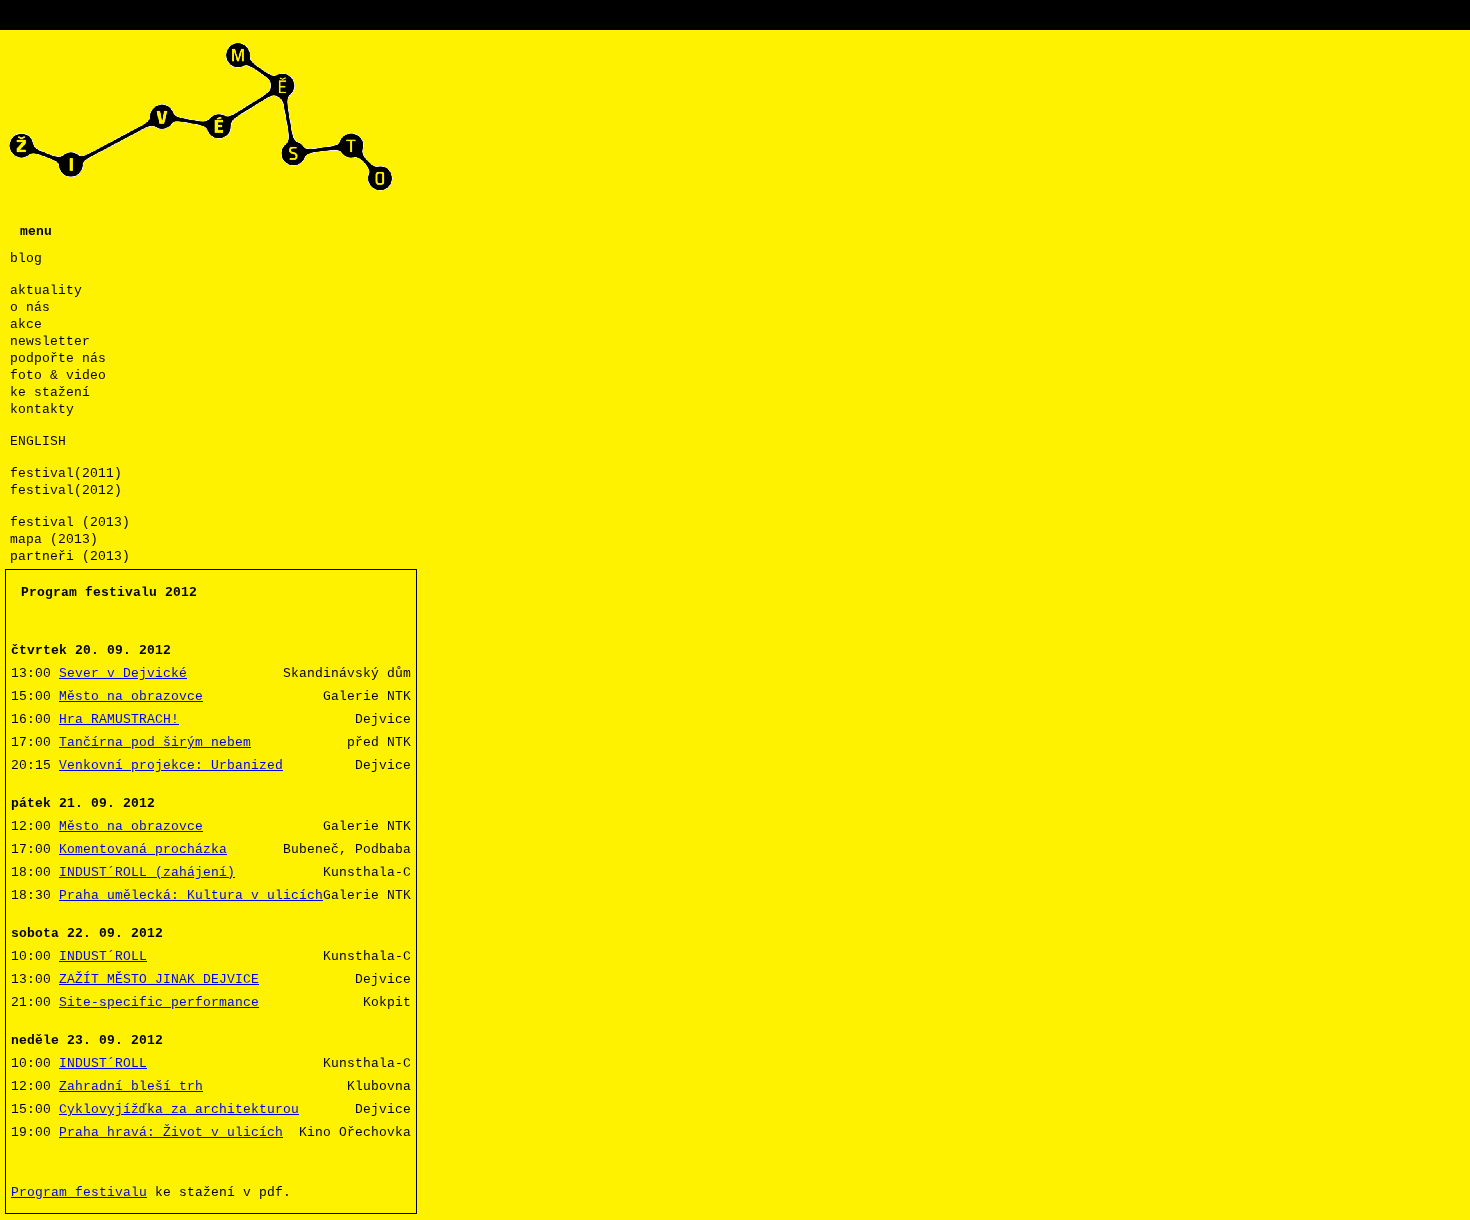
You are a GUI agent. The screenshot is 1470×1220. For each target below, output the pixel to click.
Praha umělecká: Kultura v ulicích (191, 895)
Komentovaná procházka (143, 849)
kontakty (42, 409)
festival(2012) (66, 490)
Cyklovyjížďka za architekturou (179, 1109)
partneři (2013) (70, 556)
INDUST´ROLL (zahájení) (147, 872)
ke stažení (50, 392)
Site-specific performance (159, 1002)
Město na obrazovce (131, 696)
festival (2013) (70, 522)
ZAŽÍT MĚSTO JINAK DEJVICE (159, 979)
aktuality (46, 290)
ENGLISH (38, 441)
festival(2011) (66, 473)
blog (26, 258)
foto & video (58, 375)
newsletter (50, 341)
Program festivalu (79, 1192)
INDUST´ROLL (103, 956)
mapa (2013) (54, 539)
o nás (30, 307)
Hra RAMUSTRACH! (119, 719)
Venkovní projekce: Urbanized (171, 765)
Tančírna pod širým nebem (155, 742)
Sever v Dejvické (123, 673)
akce (26, 324)
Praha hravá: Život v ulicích (171, 1132)
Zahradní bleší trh (131, 1086)
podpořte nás (58, 358)
